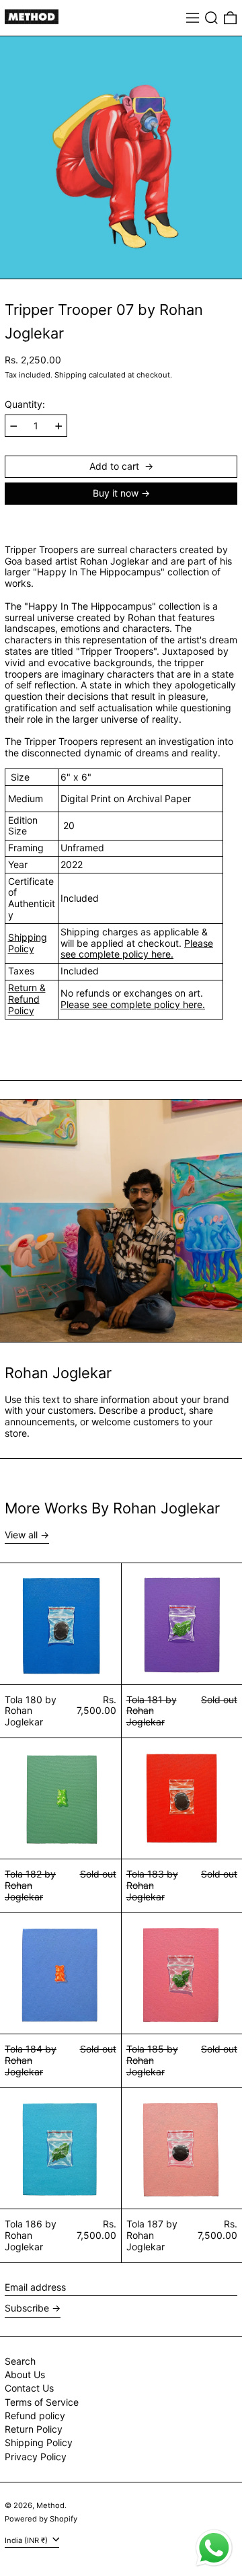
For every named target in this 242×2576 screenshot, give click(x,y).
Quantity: (25, 404)
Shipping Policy (28, 943)
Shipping (71, 375)
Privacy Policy (36, 2457)
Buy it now (116, 493)
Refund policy (35, 2416)
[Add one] (59, 426)
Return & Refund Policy (27, 999)
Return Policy (34, 2429)
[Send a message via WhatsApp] (214, 2548)
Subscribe (27, 2308)
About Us (25, 2374)
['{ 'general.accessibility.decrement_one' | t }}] (14, 426)
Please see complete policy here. (137, 949)
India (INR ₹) (27, 2540)
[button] (211, 18)
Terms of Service (42, 2402)
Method (50, 2505)
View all (21, 1535)
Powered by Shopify (41, 2519)
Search (20, 2361)
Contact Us (29, 2388)
